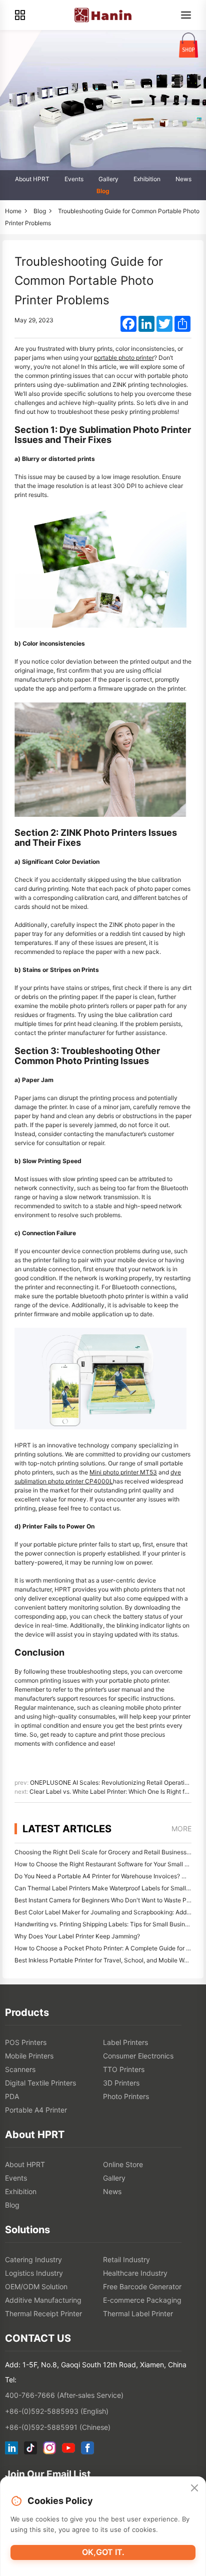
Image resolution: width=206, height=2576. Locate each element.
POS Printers (26, 2042)
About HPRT (32, 179)
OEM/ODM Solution (36, 2286)
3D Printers (121, 2083)
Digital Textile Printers (40, 2083)
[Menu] (186, 15)
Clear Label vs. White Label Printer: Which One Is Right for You (116, 1791)
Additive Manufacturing (43, 2300)
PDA (12, 2096)
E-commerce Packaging (142, 2300)
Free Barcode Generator (142, 2286)
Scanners (20, 2069)
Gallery (108, 179)
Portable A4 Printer (36, 2110)
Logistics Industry (34, 2273)
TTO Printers (124, 2069)
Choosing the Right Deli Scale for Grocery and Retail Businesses (104, 1852)
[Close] (194, 2488)
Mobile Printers (29, 2056)
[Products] (20, 15)
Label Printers (125, 2042)
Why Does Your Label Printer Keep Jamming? (77, 1936)
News (183, 179)
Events (74, 179)
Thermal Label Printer (138, 2313)
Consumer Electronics (138, 2056)
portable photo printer (124, 358)
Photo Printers (126, 2096)
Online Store (123, 2164)
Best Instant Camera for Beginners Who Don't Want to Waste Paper (107, 1900)
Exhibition (147, 179)
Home (13, 211)
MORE (181, 1829)
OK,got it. (103, 2552)
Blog (103, 191)
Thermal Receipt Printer (43, 2313)
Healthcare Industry (135, 2273)
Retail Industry (126, 2259)
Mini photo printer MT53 (123, 1472)
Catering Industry (33, 2259)
